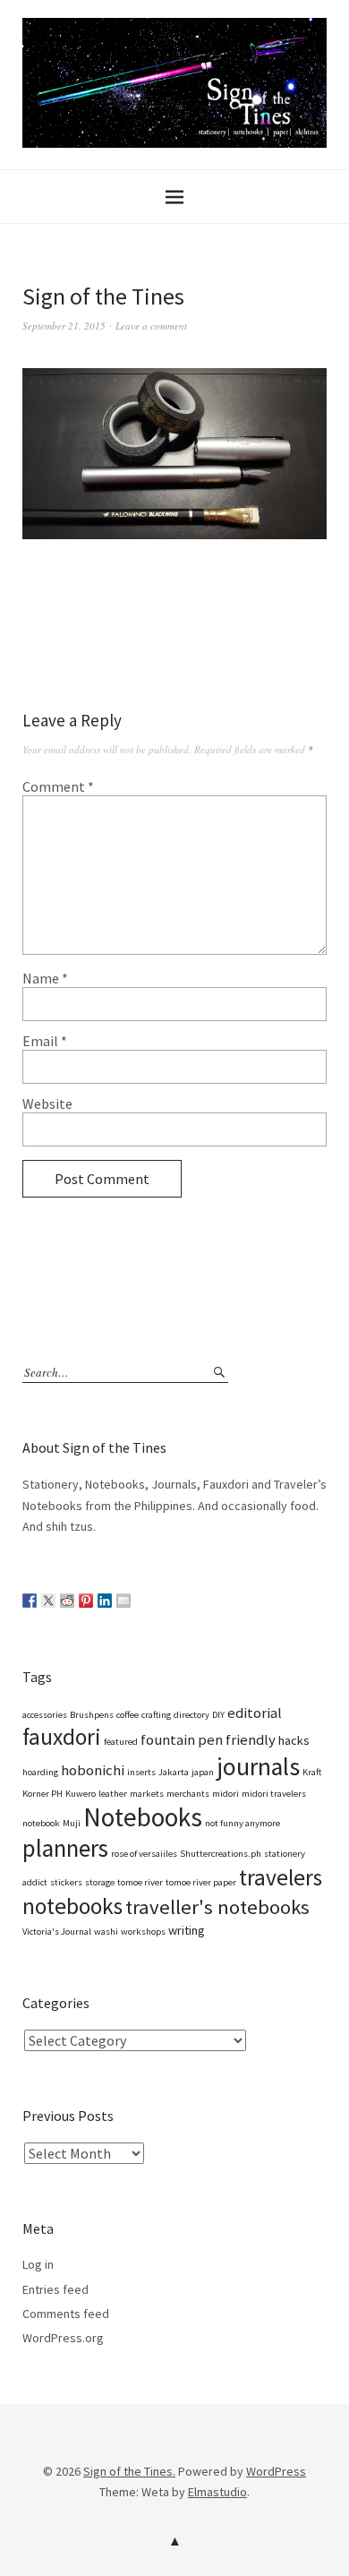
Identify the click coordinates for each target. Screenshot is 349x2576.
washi (106, 1932)
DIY (218, 1715)
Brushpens (92, 1715)
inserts (141, 1772)
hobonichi (93, 1770)
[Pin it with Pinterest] (86, 1601)
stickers (66, 1882)
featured (121, 1742)
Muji (72, 1823)
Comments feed (66, 2314)
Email (45, 1041)
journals (258, 1767)
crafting (156, 1715)
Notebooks (143, 1817)
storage (100, 1882)
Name (45, 978)
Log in (38, 2264)
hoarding (40, 1772)
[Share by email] (123, 1601)
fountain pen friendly (208, 1740)
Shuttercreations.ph (221, 1854)
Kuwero (81, 1794)
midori (226, 1794)
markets (147, 1794)
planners (65, 1848)
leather (113, 1794)
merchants (188, 1794)
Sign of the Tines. (129, 2471)
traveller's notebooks (217, 1907)
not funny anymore (243, 1823)
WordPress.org (63, 2338)
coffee (128, 1715)
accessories (45, 1715)
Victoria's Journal (57, 1932)
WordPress (276, 2471)
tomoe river (140, 1882)
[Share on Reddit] (67, 1601)
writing (187, 1930)
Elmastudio (217, 2492)
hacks (294, 1740)
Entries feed (55, 2289)
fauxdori (62, 1737)
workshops (143, 1932)
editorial (255, 1713)
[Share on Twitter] (48, 1601)
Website (47, 1103)
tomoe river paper (201, 1882)
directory (192, 1715)
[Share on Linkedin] (105, 1601)
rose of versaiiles (144, 1854)
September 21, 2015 (64, 326)
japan (203, 1772)
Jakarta (174, 1772)
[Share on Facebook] (30, 1601)
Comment (58, 786)
